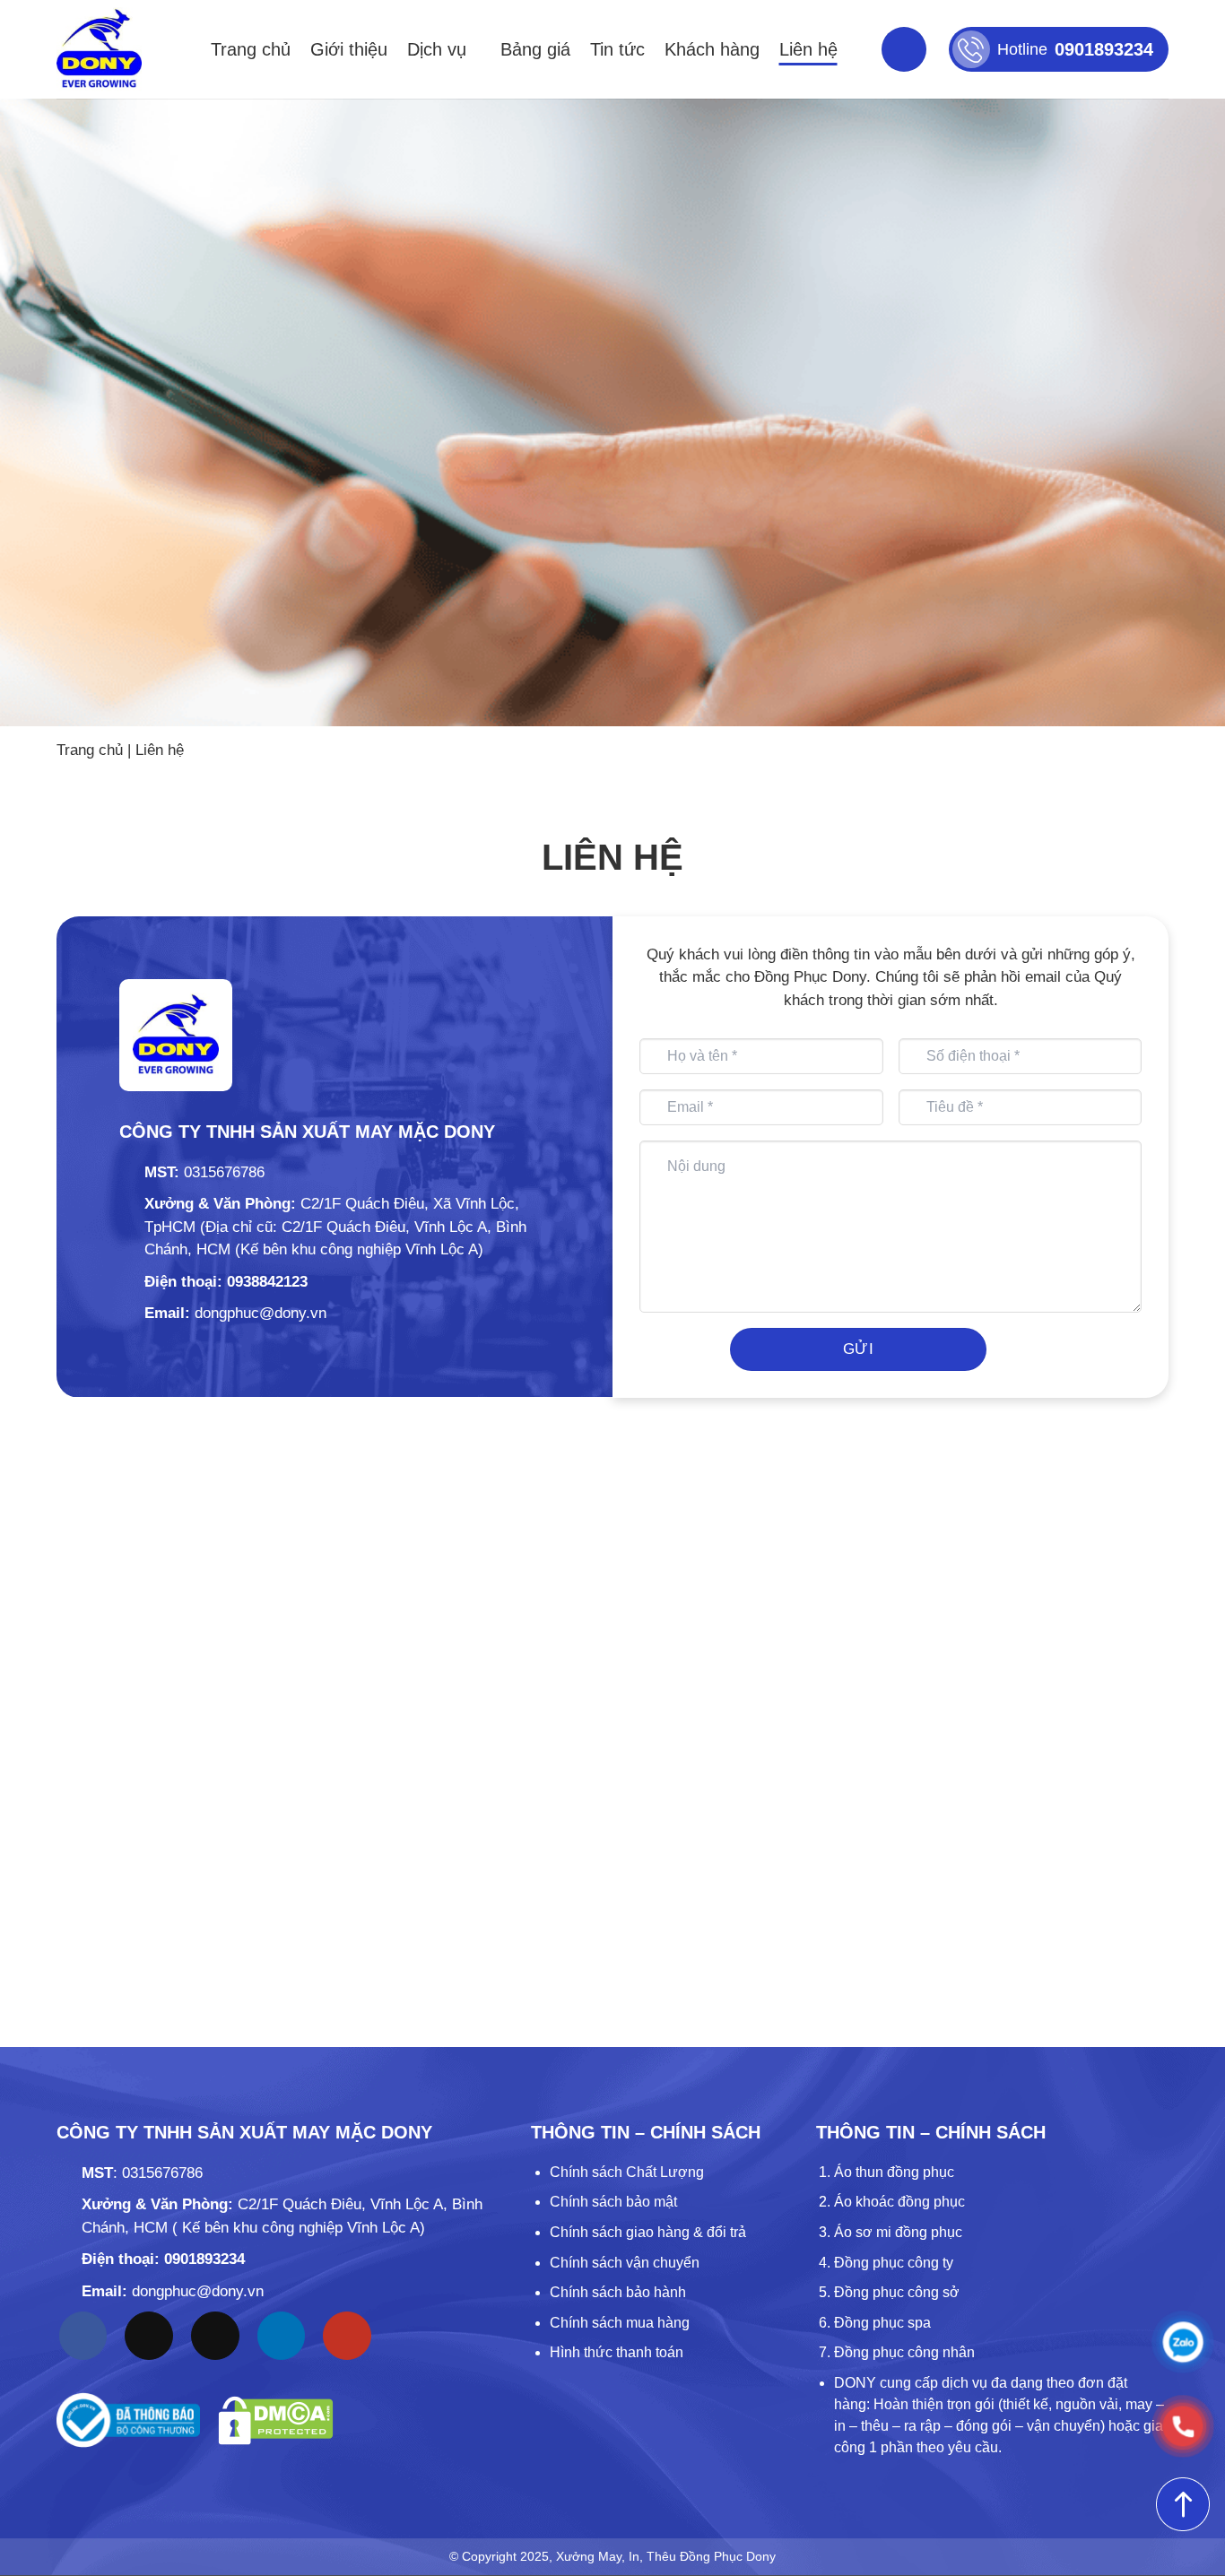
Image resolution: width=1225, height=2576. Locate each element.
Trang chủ (251, 49)
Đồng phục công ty (894, 2263)
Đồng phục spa (882, 2323)
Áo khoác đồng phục (899, 2202)
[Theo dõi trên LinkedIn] (282, 2336)
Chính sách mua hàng (620, 2323)
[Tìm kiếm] (904, 49)
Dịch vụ (437, 49)
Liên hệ (808, 49)
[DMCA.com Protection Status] (276, 2420)
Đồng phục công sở (897, 2292)
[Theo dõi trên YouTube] (347, 2336)
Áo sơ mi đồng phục (898, 2232)
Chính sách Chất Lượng (627, 2172)
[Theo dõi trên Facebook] (83, 2336)
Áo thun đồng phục (894, 2172)
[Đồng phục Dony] (99, 49)
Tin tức (617, 49)
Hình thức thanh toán (617, 2352)
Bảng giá (535, 49)
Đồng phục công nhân (904, 2352)
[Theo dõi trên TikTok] (149, 2336)
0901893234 (204, 2259)
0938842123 (267, 1282)
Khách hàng (712, 49)
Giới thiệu (349, 49)
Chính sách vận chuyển (625, 2263)
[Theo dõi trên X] (215, 2336)
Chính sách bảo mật (613, 2202)
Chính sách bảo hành (618, 2292)
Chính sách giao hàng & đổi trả (648, 2232)
